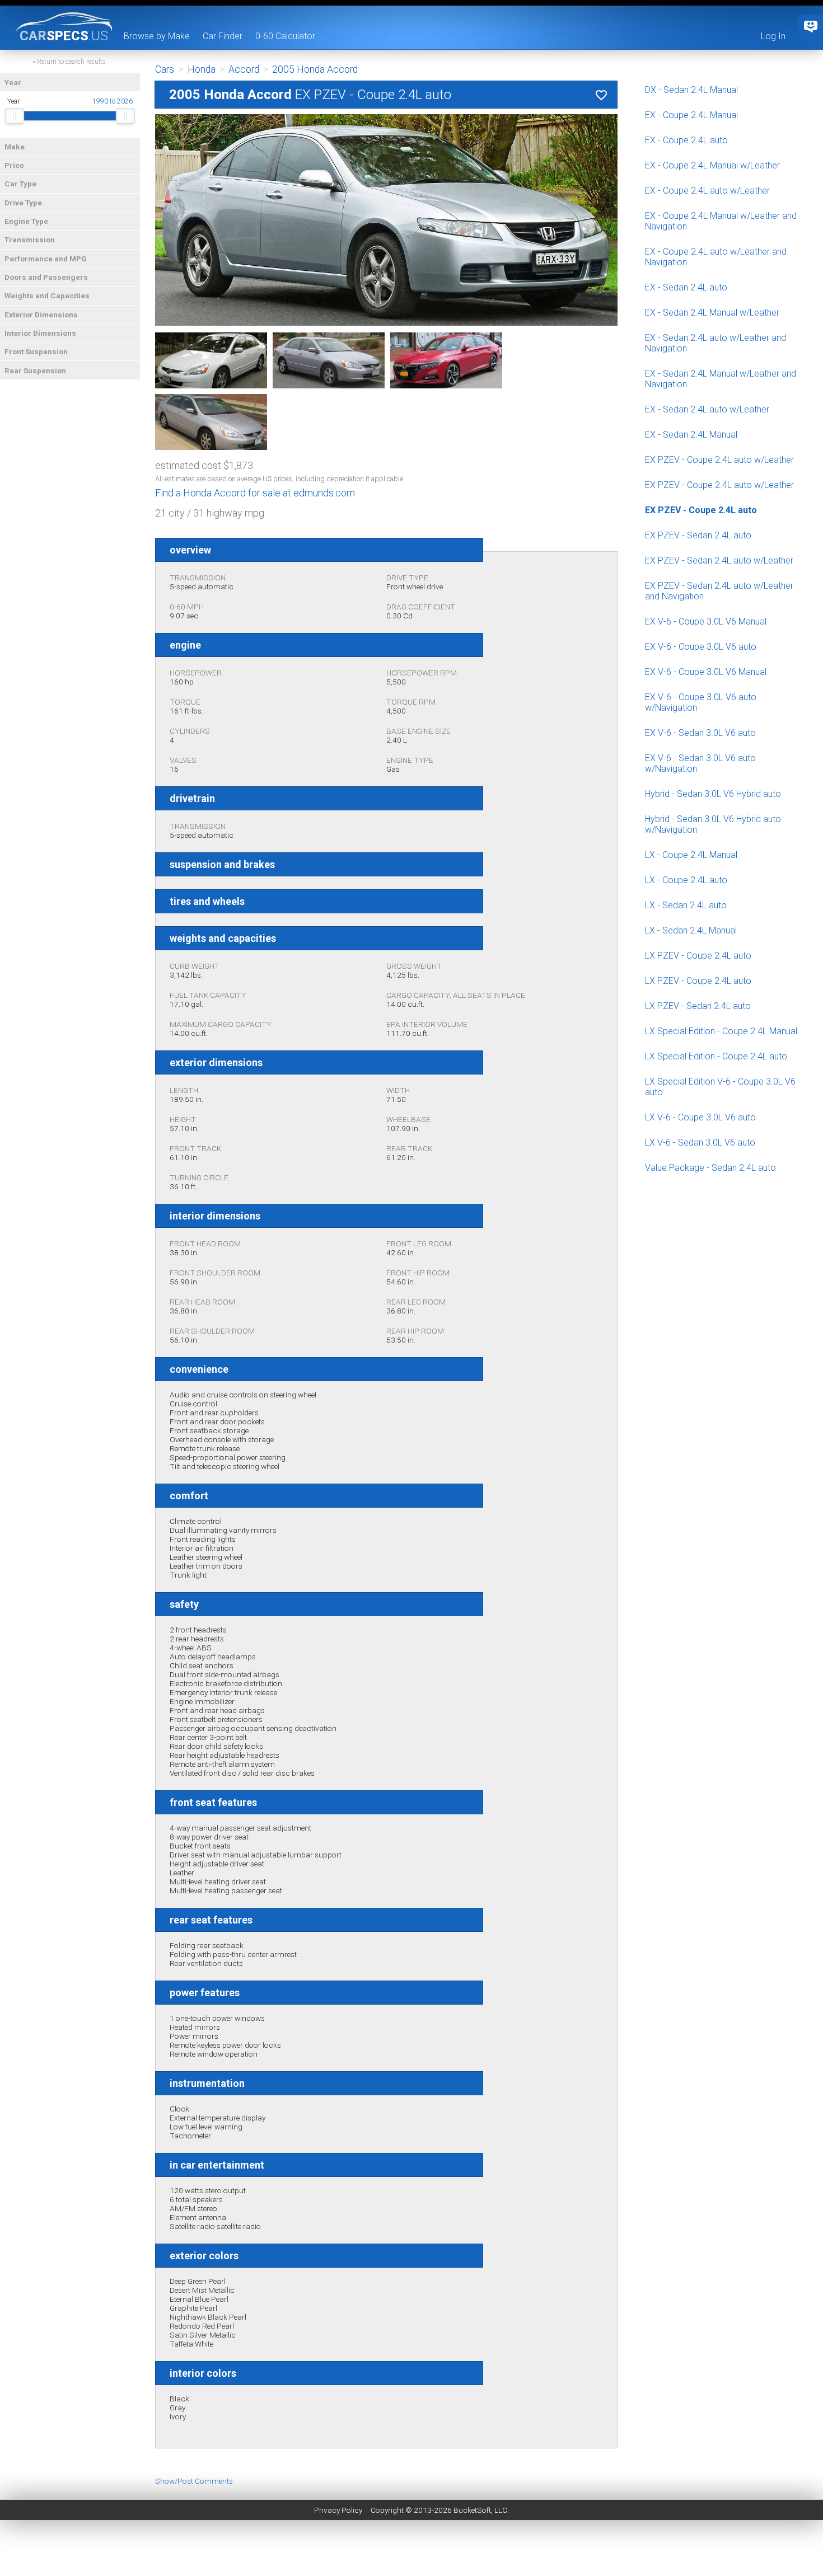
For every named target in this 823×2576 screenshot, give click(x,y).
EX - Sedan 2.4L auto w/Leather (707, 409)
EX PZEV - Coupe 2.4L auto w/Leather (719, 460)
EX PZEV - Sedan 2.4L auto (698, 535)
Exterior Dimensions (41, 315)
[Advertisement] (411, 2551)
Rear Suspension (35, 370)
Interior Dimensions (40, 333)
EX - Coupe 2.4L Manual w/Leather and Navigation (721, 221)
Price (14, 165)
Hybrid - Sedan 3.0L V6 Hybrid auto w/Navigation (713, 824)
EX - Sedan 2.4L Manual (691, 435)
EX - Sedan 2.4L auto (686, 287)
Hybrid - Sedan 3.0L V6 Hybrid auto (713, 794)
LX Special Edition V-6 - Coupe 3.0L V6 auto (720, 1087)
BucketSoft (472, 2510)
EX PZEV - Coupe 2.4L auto (701, 510)
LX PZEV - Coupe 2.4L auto (698, 956)
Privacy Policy (338, 2510)
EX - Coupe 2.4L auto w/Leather (707, 191)
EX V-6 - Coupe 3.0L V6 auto (701, 647)
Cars (165, 69)
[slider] (15, 116)
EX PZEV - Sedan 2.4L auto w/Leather (719, 560)
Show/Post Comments (194, 2481)
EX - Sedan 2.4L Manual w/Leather (712, 313)
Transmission (30, 240)
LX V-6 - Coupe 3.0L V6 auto (700, 1117)
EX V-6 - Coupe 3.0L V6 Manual (706, 621)
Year (13, 82)
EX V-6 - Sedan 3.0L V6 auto (700, 733)
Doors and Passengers (46, 277)
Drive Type (23, 203)
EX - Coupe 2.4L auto (686, 140)
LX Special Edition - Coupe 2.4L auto (716, 1056)
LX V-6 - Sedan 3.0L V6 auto (700, 1142)
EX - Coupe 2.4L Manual (691, 115)
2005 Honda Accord (315, 69)
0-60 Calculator (285, 36)
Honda (202, 69)
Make (15, 147)
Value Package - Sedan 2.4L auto (710, 1168)
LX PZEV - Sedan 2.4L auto (698, 1006)
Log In (773, 36)
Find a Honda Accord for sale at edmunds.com (255, 493)
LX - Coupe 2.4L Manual (691, 855)
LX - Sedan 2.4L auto (686, 905)
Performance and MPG (46, 259)
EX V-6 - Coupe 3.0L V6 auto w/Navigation (701, 702)
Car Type (20, 184)
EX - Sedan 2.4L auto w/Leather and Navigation (716, 343)
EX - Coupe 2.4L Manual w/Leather (712, 165)
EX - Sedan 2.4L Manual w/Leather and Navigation (721, 379)
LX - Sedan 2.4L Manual (691, 930)
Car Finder (223, 36)
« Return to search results (69, 62)
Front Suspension (36, 351)
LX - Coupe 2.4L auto (686, 880)
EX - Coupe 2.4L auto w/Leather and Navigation (716, 257)
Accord (244, 69)
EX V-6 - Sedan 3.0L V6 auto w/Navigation (700, 763)
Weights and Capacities (47, 295)
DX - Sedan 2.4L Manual (691, 90)
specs (64, 35)
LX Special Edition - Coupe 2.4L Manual (721, 1031)
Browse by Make (157, 36)
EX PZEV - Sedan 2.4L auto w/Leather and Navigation (719, 591)
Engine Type (26, 221)
